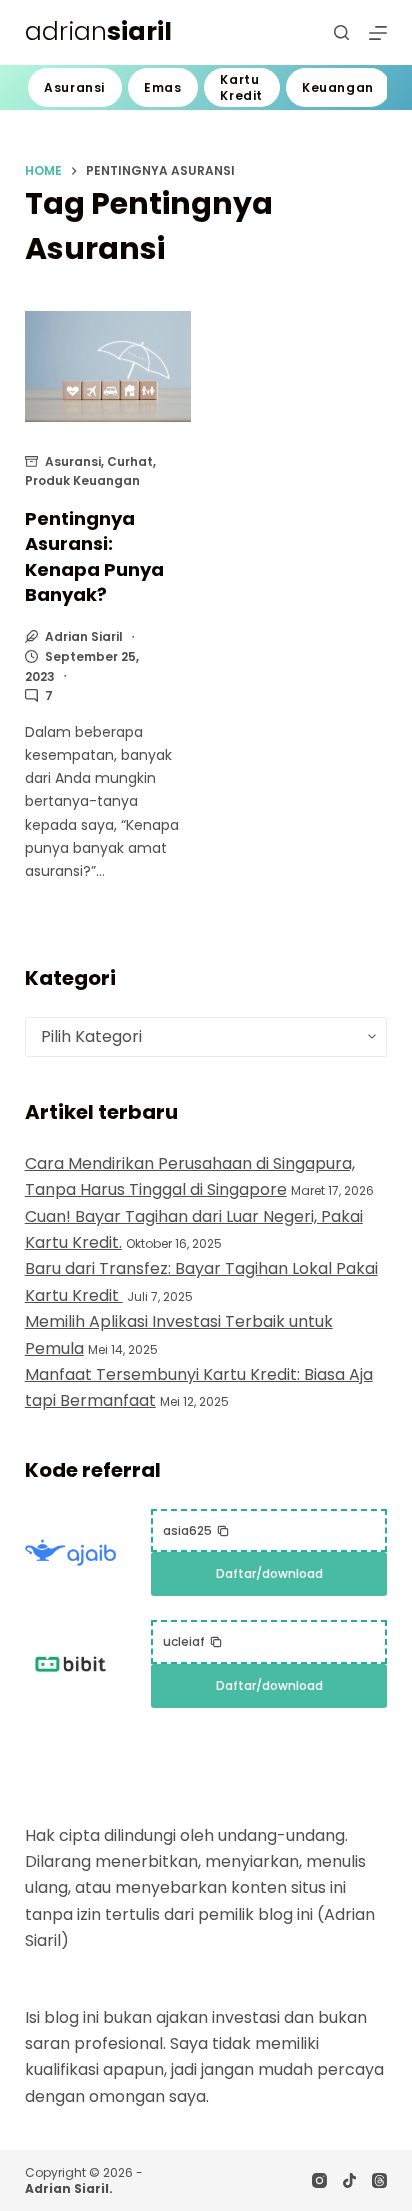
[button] (196, 1531)
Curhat (130, 461)
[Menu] (378, 33)
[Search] (341, 32)
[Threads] (379, 2180)
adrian (98, 31)
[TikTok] (349, 2180)
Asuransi (74, 87)
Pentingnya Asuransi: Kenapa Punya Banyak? (94, 556)
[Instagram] (319, 2180)
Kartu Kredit (241, 87)
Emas (162, 87)
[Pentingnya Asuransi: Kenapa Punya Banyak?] (108, 366)
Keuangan (338, 87)
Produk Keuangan (82, 480)
